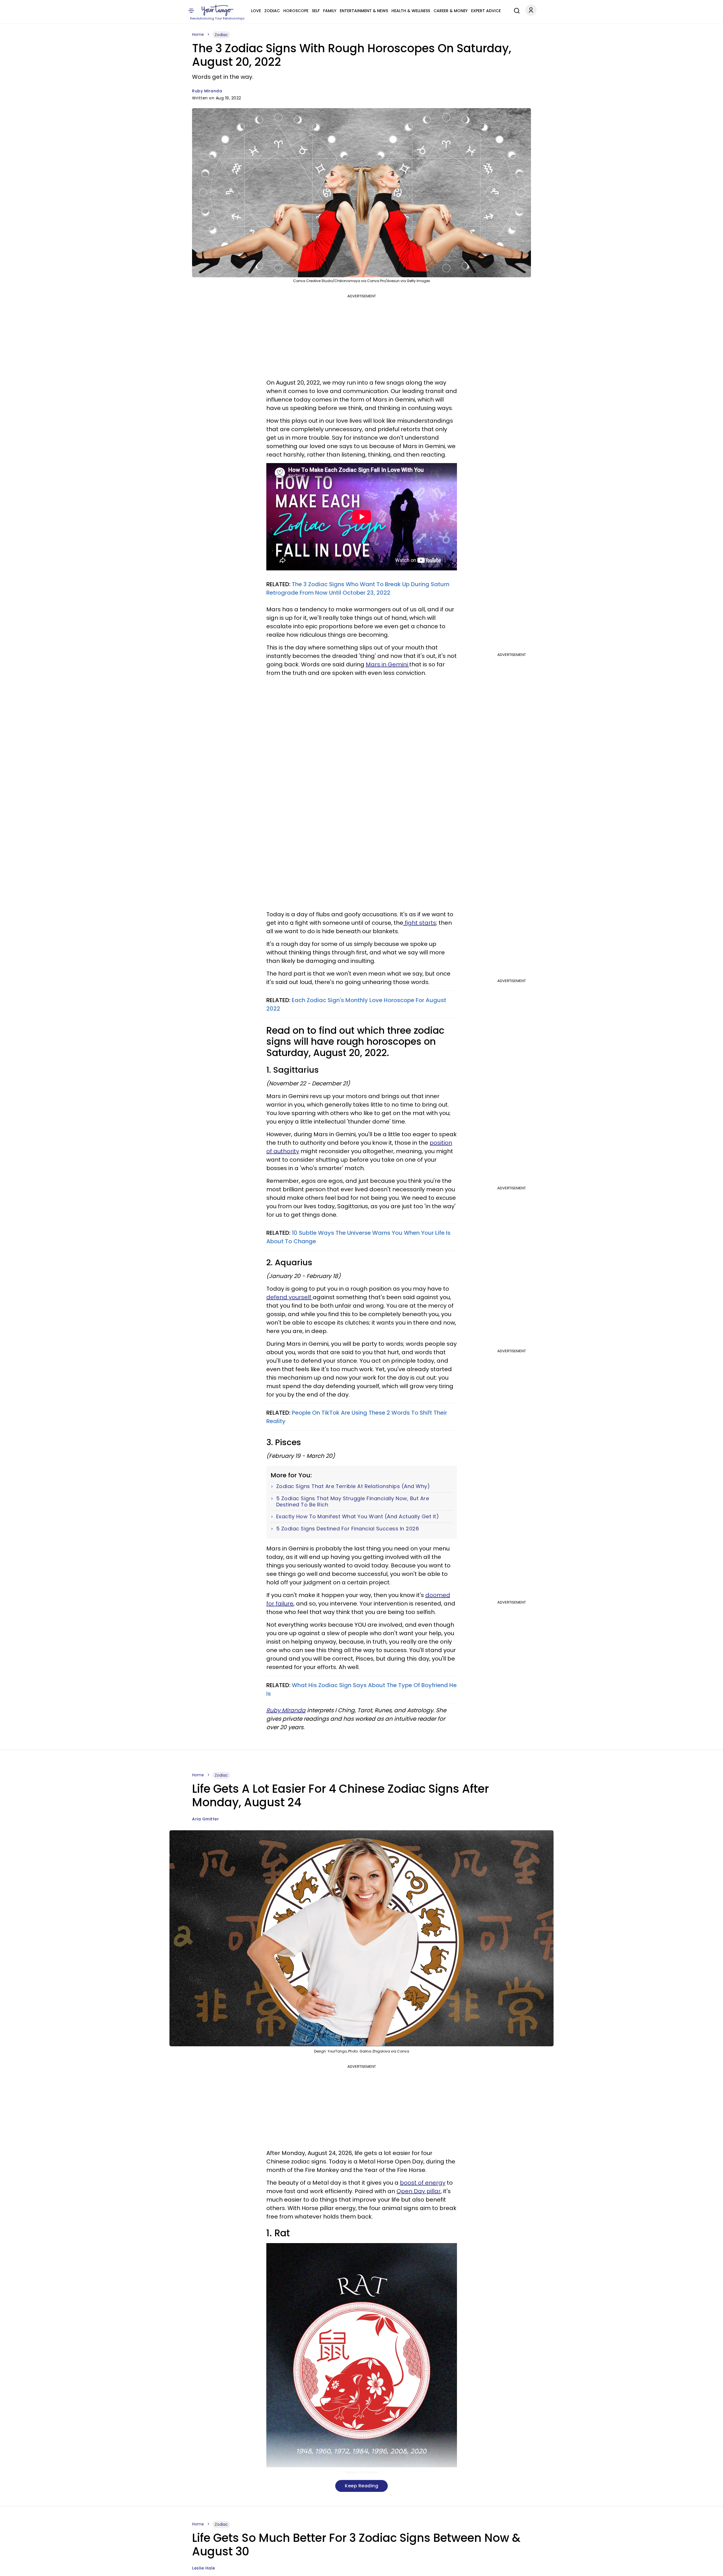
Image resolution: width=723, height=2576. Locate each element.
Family (330, 11)
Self (316, 11)
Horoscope (296, 11)
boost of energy (423, 2183)
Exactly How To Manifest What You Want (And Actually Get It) (358, 1517)
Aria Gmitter (205, 1819)
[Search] (515, 10)
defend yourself (289, 1297)
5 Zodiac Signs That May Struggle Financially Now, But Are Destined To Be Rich (353, 1501)
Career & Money (451, 11)
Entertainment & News (364, 11)
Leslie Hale (204, 2568)
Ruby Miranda (207, 91)
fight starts (420, 923)
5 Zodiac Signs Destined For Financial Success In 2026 (348, 1529)
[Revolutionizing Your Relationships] (217, 10)
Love (256, 11)
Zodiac (272, 11)
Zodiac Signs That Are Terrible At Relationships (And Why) (353, 1486)
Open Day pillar (419, 2191)
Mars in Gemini (387, 664)
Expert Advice (486, 11)
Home (198, 34)
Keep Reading (361, 2486)
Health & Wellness (411, 11)
